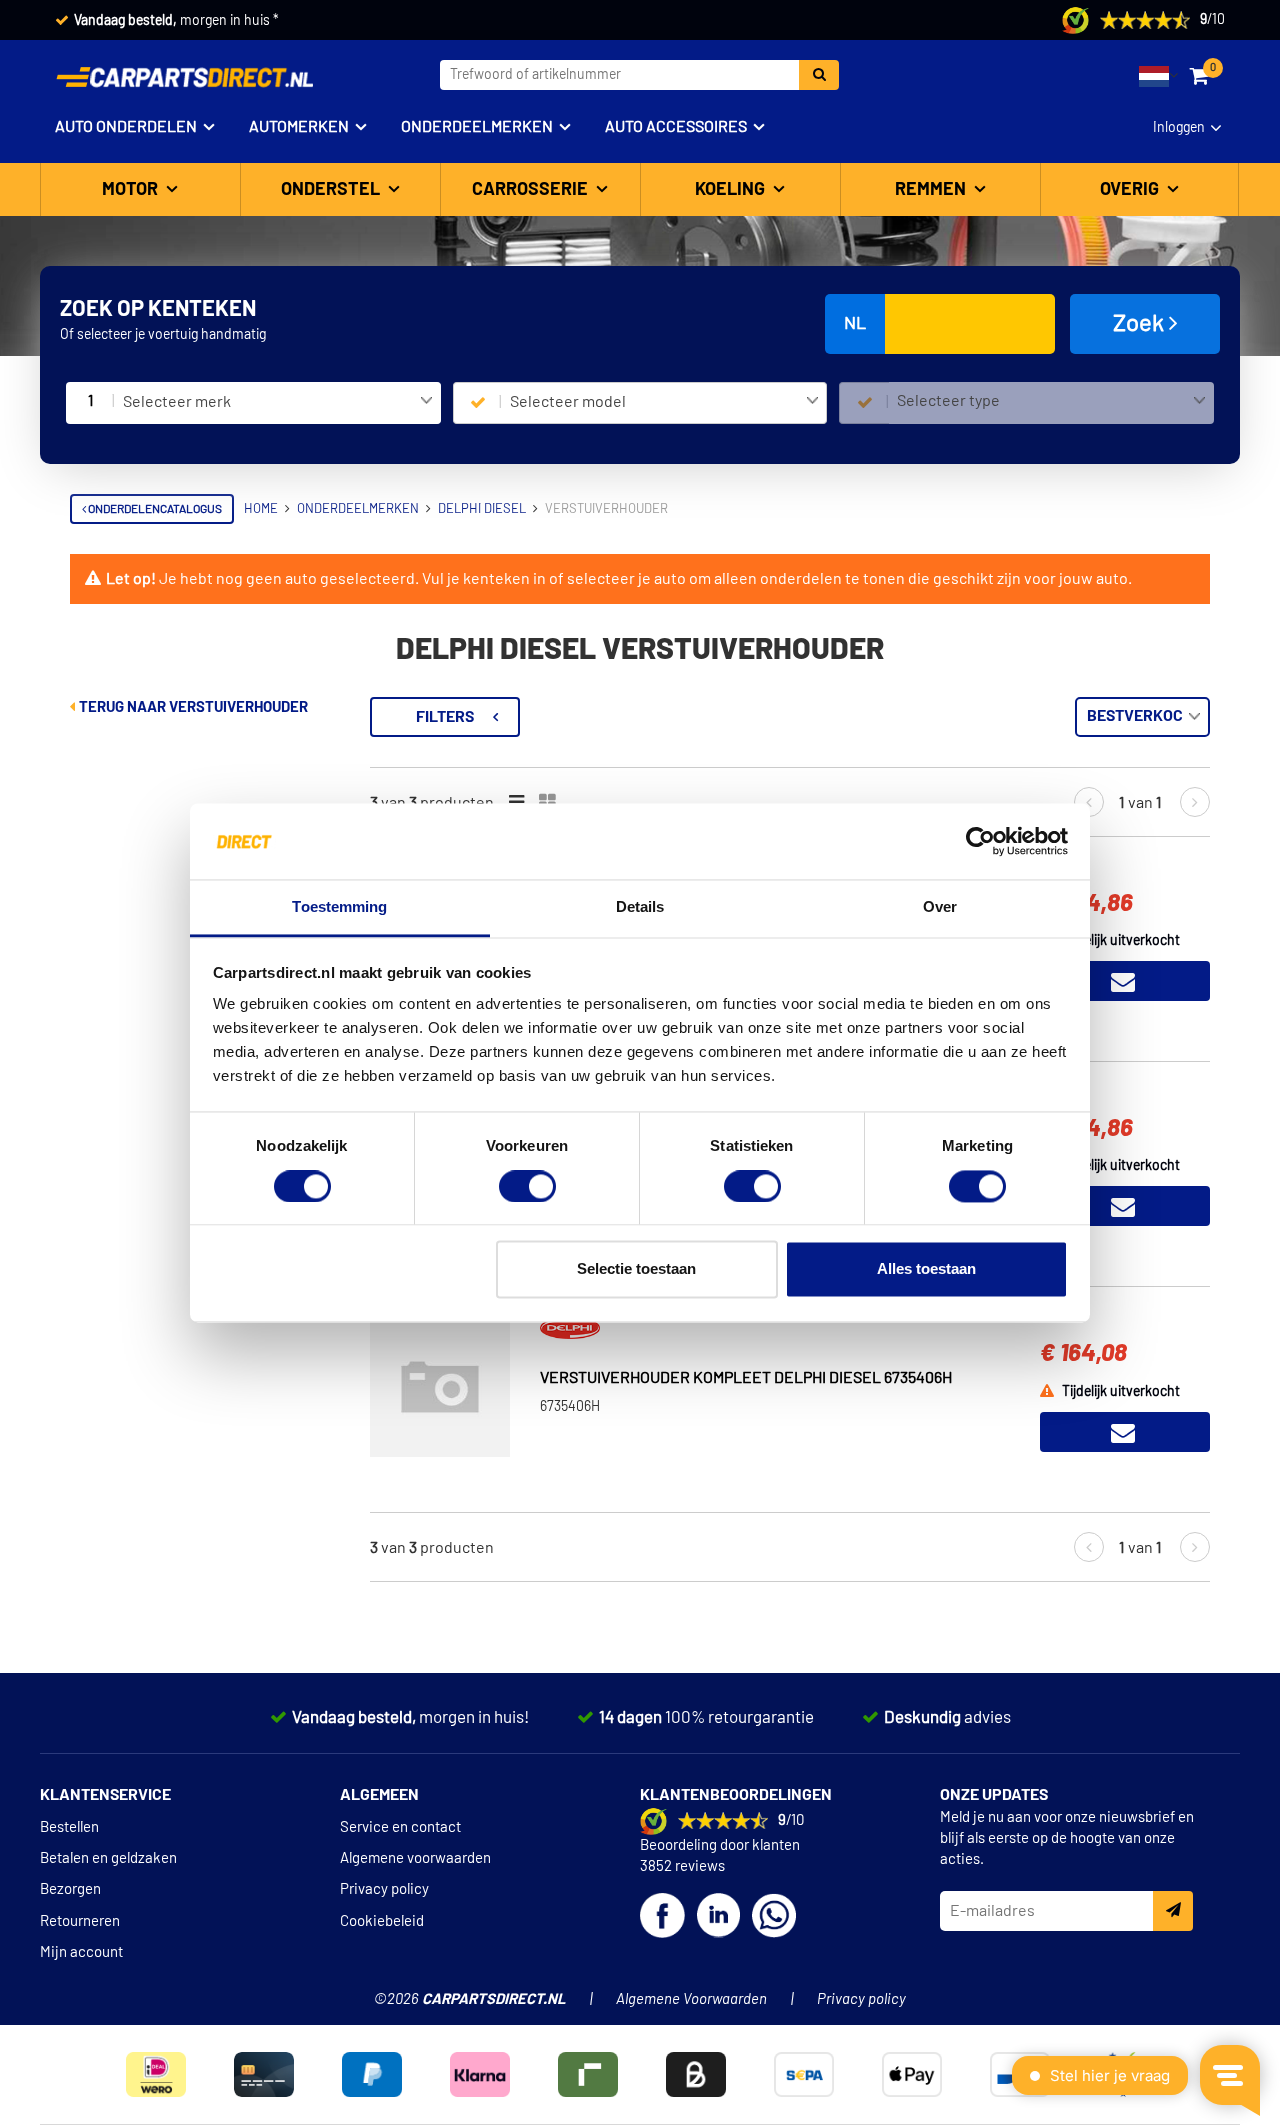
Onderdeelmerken (477, 127)
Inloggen (1179, 128)
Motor (132, 190)
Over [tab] (940, 907)
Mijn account (81, 1952)
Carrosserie (532, 190)
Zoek (1141, 324)
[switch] (527, 1186)
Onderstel (332, 190)
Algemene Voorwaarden (691, 1999)
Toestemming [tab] (339, 907)
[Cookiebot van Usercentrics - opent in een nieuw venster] (980, 841)
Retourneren (80, 1921)
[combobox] (277, 403)
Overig (1131, 190)
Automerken (299, 127)
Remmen (932, 190)
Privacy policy (384, 1889)
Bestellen (69, 1827)
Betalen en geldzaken (108, 1858)
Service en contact (400, 1827)
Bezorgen (70, 1889)
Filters (445, 717)
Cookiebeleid (382, 1921)
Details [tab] (640, 907)
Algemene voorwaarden (415, 1858)
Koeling (732, 190)
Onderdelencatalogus (154, 509)
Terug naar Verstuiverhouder (192, 707)
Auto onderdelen (126, 127)
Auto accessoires (676, 127)
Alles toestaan (926, 1269)
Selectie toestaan (636, 1269)
